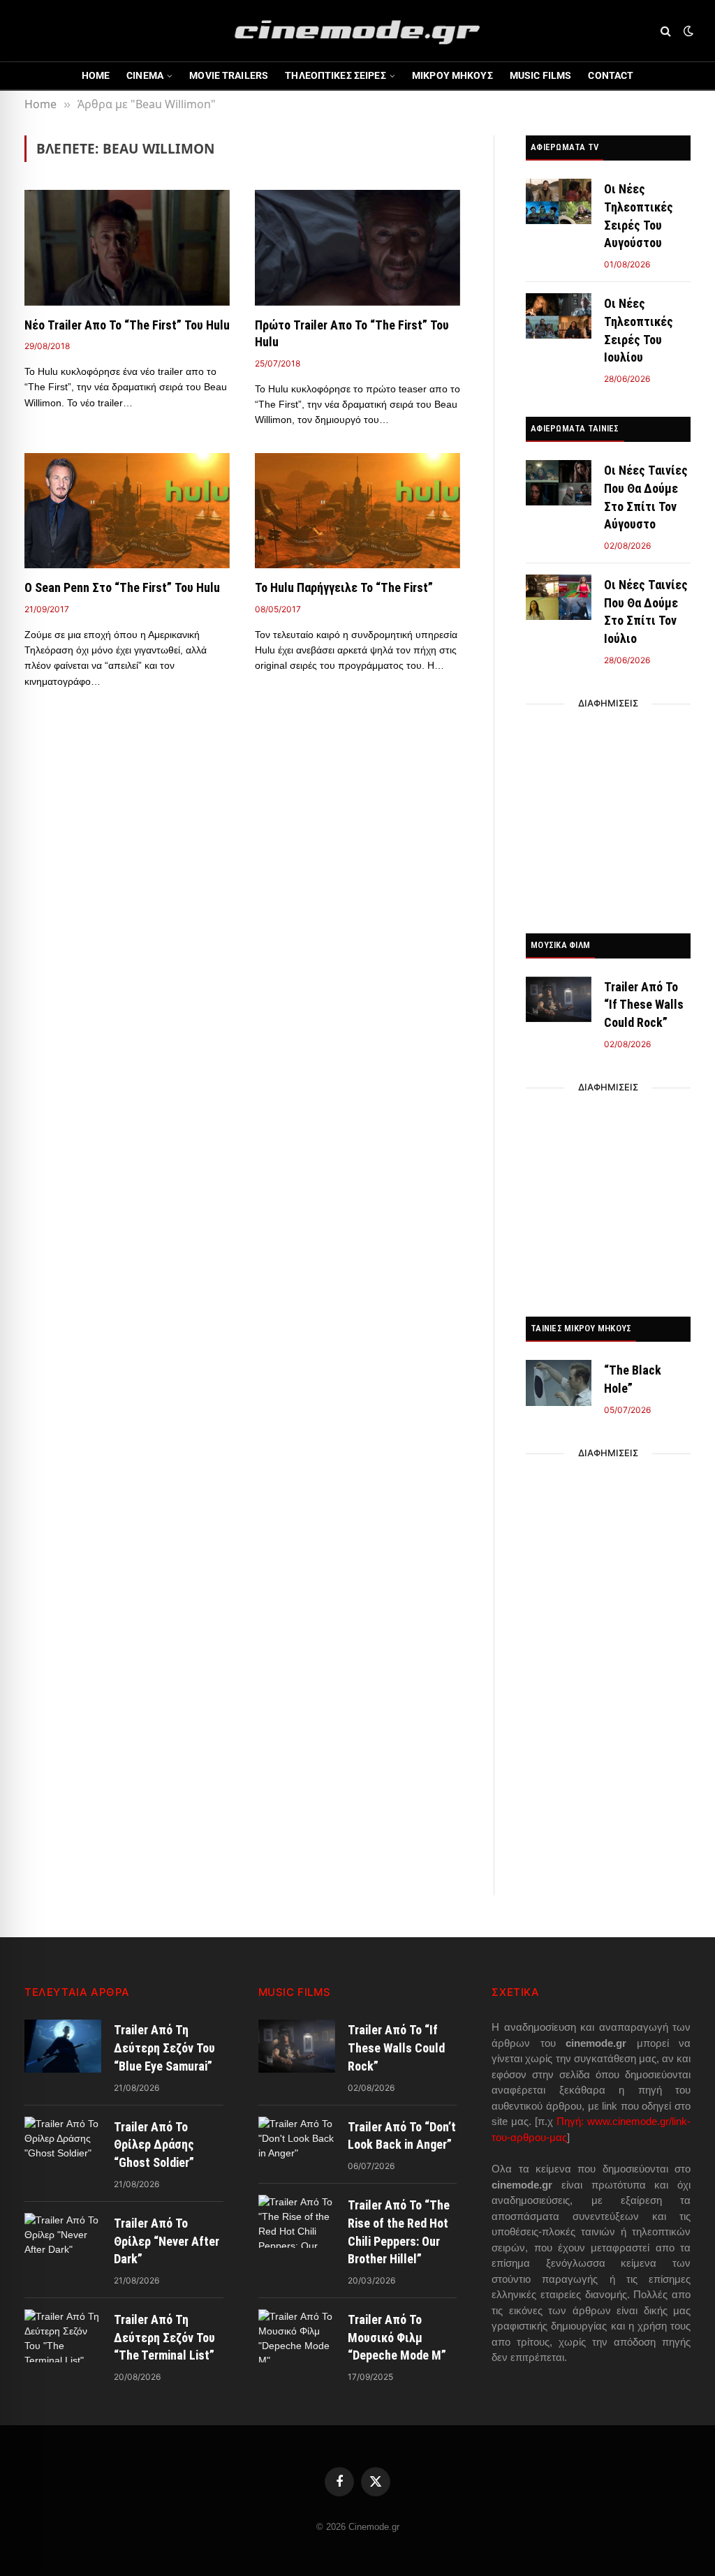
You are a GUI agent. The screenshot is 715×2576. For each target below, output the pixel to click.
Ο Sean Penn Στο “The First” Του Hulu (122, 587)
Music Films (541, 75)
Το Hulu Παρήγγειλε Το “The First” (344, 587)
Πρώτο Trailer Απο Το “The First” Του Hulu (352, 333)
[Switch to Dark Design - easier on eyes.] (687, 31)
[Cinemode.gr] (357, 31)
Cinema (145, 75)
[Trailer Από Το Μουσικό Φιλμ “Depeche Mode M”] (297, 2336)
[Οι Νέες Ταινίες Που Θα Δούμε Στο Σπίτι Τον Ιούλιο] (559, 597)
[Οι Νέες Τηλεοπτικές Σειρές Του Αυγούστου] (559, 201)
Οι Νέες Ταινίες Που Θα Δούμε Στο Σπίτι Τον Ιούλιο (646, 612)
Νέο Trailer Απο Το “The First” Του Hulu (127, 325)
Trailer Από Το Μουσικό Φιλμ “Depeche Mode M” (397, 2337)
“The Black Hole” (633, 1379)
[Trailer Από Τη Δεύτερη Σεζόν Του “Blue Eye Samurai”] (63, 2046)
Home (96, 75)
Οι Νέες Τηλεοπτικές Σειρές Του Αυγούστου (639, 216)
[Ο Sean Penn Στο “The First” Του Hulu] (127, 511)
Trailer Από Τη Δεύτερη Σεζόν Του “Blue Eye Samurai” (164, 2048)
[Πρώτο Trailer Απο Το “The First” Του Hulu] (357, 247)
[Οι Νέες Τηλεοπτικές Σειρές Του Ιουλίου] (559, 316)
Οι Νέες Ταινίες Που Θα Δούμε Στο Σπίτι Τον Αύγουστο (646, 497)
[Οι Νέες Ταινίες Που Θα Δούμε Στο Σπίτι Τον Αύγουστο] (559, 483)
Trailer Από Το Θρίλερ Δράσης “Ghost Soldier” (154, 2145)
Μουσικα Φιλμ (560, 945)
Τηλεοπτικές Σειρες (336, 75)
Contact (611, 75)
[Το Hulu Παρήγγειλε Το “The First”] (357, 511)
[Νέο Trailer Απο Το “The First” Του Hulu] (127, 247)
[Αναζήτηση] (666, 31)
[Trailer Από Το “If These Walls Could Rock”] (559, 999)
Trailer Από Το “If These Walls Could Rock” (644, 1005)
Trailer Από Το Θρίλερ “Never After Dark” (167, 2241)
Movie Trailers (229, 75)
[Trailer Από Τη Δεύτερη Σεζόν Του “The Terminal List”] (63, 2336)
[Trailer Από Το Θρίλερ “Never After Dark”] (63, 2240)
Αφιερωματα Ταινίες (575, 428)
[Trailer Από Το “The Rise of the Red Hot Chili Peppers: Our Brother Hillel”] (297, 2221)
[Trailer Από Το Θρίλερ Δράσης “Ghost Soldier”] (63, 2143)
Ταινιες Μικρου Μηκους (581, 1328)
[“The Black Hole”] (559, 1383)
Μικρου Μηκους (452, 75)
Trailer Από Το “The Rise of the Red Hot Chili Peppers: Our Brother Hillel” (399, 2232)
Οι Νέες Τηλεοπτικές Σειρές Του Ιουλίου (639, 330)
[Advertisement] (608, 815)
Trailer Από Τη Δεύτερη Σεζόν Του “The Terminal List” (164, 2337)
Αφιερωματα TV (565, 147)
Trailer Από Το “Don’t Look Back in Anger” (402, 2136)
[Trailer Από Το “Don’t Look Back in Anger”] (297, 2143)
